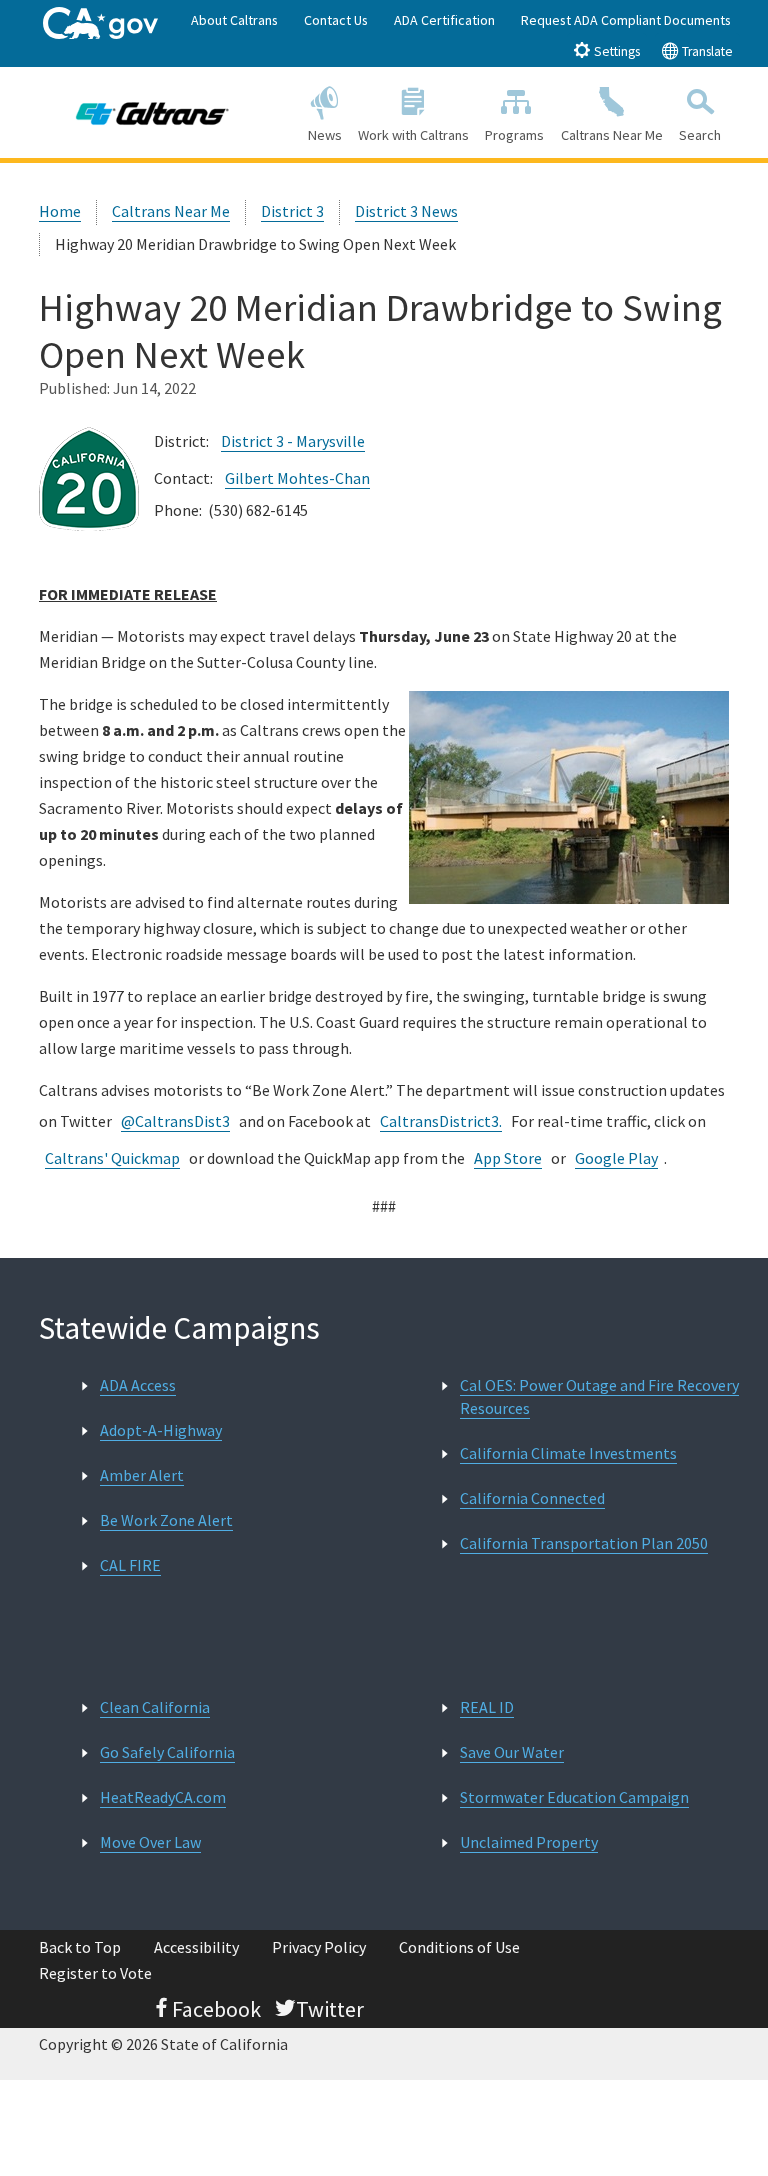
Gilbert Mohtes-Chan (297, 478)
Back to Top (80, 1947)
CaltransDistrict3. (441, 1121)
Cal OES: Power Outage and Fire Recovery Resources (599, 1396)
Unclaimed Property (529, 1842)
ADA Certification (444, 20)
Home (60, 211)
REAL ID (487, 1707)
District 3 (292, 211)
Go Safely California (167, 1752)
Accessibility (196, 1947)
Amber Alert (142, 1475)
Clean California (155, 1707)
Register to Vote (95, 1973)
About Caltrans (234, 20)
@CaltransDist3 (175, 1121)
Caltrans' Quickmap (112, 1158)
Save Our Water (512, 1752)
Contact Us (336, 20)
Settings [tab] (615, 51)
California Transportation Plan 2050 (584, 1543)
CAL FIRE (130, 1565)
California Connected (532, 1498)
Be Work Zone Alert (166, 1520)
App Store (508, 1158)
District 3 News (406, 211)
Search (700, 135)
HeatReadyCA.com (163, 1797)
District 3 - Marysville (293, 441)
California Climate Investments (568, 1453)
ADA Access (138, 1385)
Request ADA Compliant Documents (626, 20)
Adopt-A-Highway (161, 1430)
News (325, 135)
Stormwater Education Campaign (574, 1797)
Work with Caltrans (413, 135)
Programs (514, 135)
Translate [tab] (706, 51)
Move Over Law (150, 1842)
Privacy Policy (319, 1947)
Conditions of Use (459, 1947)
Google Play (616, 1158)
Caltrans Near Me (612, 135)
